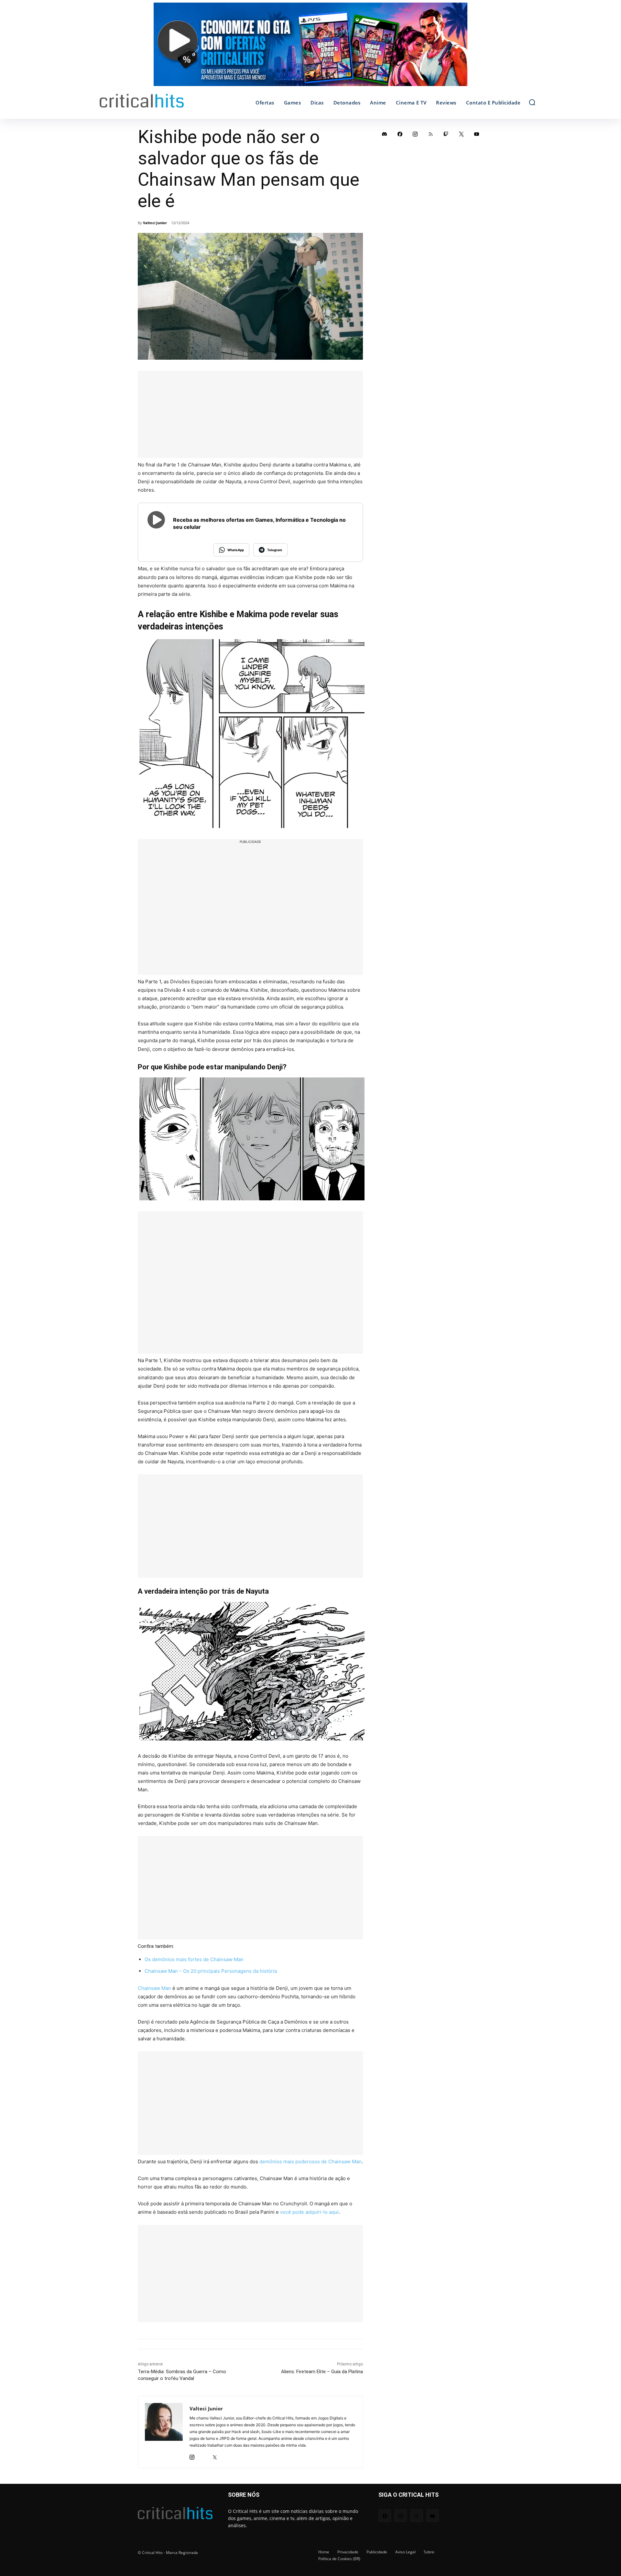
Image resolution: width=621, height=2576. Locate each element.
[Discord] (385, 134)
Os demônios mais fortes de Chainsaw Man (194, 1959)
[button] (532, 102)
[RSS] (431, 134)
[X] (215, 2456)
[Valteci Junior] (164, 2432)
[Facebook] (400, 134)
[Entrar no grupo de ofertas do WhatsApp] (310, 48)
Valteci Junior (155, 223)
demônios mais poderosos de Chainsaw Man (310, 2161)
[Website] (226, 2456)
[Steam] (203, 2456)
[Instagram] (192, 2456)
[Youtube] (477, 134)
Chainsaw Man (154, 1988)
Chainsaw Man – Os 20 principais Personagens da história (211, 1971)
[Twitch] (446, 134)
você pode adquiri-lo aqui (309, 2212)
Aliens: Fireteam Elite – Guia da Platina (322, 2372)
